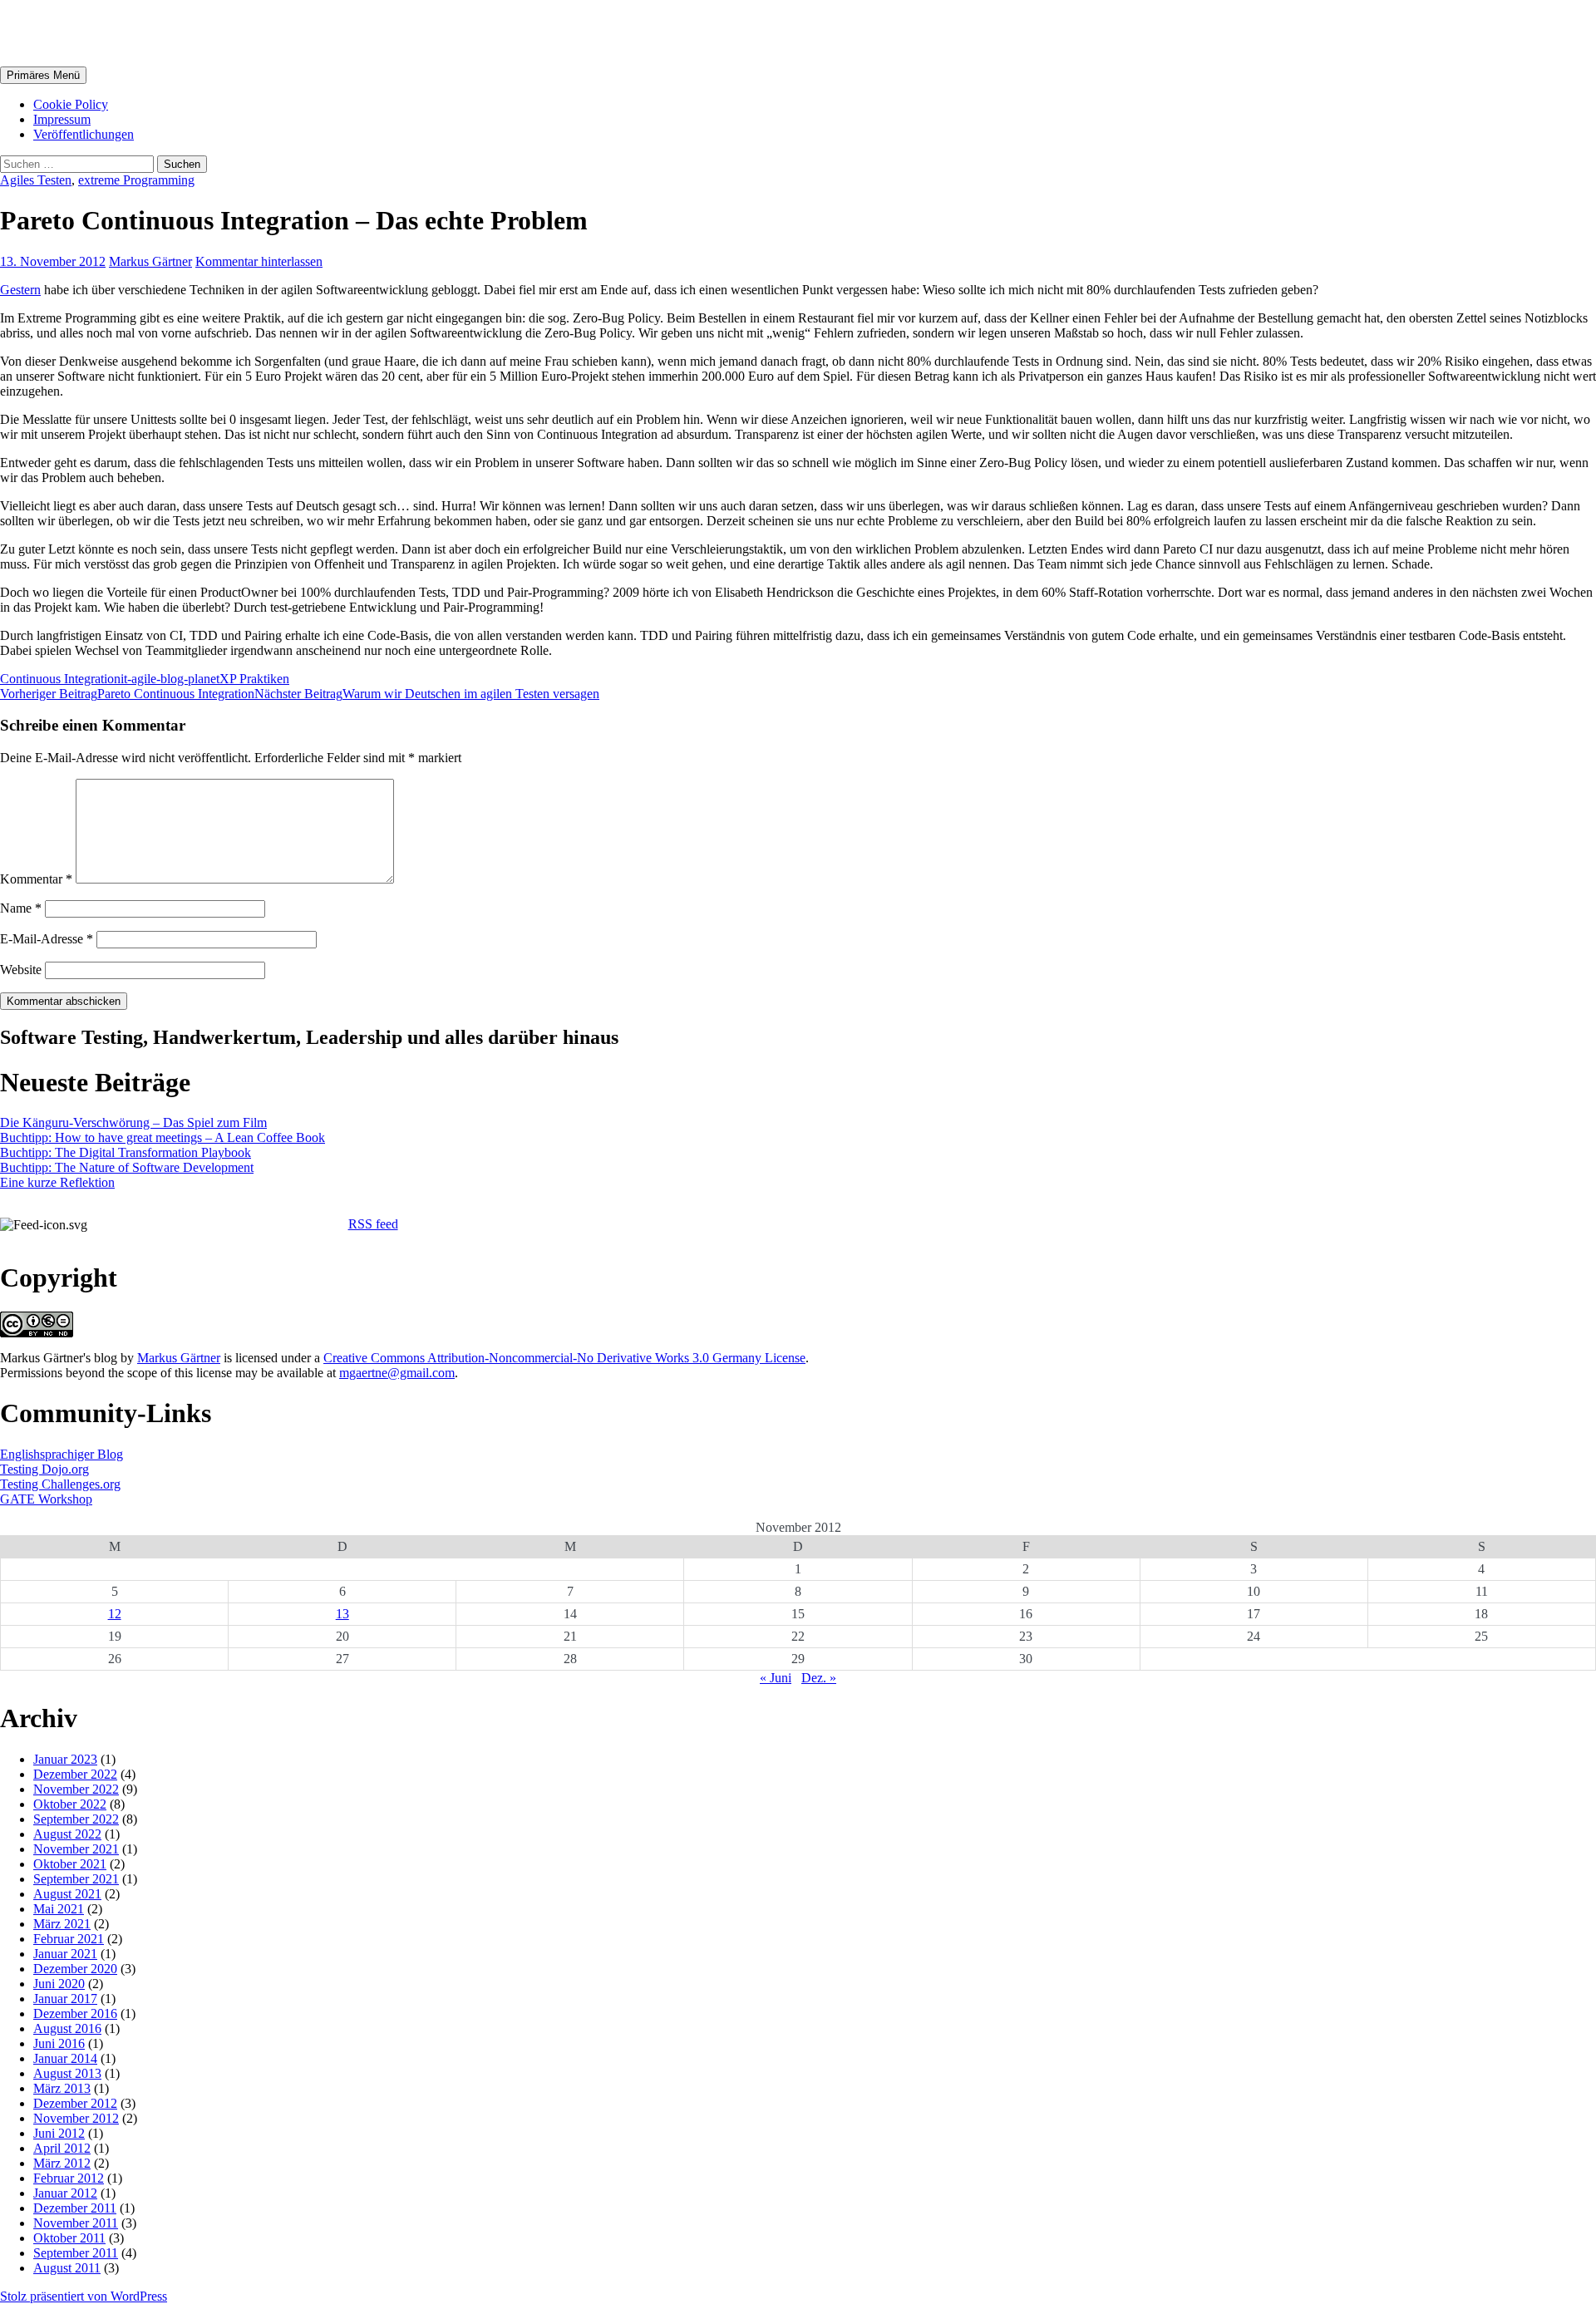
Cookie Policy (71, 104)
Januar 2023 (65, 1759)
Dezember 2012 (75, 2103)
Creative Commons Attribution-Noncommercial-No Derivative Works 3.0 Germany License (564, 1358)
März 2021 (62, 1924)
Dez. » (819, 1678)
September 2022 (76, 1819)
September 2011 (76, 2253)
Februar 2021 (69, 1939)
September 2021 (76, 1879)
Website (21, 970)
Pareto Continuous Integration (127, 694)
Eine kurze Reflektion (57, 1182)
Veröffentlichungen (84, 134)
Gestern (20, 290)
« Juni (776, 1678)
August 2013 (67, 2073)
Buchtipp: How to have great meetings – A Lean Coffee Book (163, 1137)
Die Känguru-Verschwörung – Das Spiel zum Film (133, 1122)
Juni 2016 (59, 2043)
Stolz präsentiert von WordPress (84, 2296)
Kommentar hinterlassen (259, 261)
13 (342, 1614)
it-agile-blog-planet (170, 679)
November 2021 (76, 1849)
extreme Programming (136, 180)
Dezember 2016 (75, 2014)
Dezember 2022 (75, 1774)
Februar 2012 (69, 2178)
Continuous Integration (60, 679)
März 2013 (62, 2088)
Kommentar (36, 879)
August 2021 (67, 1894)
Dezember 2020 (75, 1969)
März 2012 (62, 2163)
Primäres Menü (43, 75)
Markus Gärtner (95, 32)
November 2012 (76, 2118)
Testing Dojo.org (44, 1469)
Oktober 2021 (70, 1864)
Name (21, 908)
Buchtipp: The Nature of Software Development (127, 1167)
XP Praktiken (254, 679)
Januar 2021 (65, 1954)
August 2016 (67, 2028)
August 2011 (67, 2268)
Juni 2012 (59, 2133)
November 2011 (76, 2223)
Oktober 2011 (69, 2238)
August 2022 (67, 1834)
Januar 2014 (65, 2058)
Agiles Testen (36, 180)
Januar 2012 (65, 2193)
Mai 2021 (59, 1909)
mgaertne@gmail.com (397, 1373)
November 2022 (76, 1789)
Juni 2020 (59, 1984)
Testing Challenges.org (60, 1484)
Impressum (62, 119)
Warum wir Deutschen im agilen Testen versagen (427, 694)
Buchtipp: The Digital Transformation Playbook (126, 1152)
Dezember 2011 (75, 2208)
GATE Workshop (46, 1499)
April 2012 (62, 2148)
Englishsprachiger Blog (62, 1454)
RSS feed (373, 1224)
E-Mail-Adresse (47, 939)
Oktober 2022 (70, 1804)
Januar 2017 (65, 1999)
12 (115, 1614)
